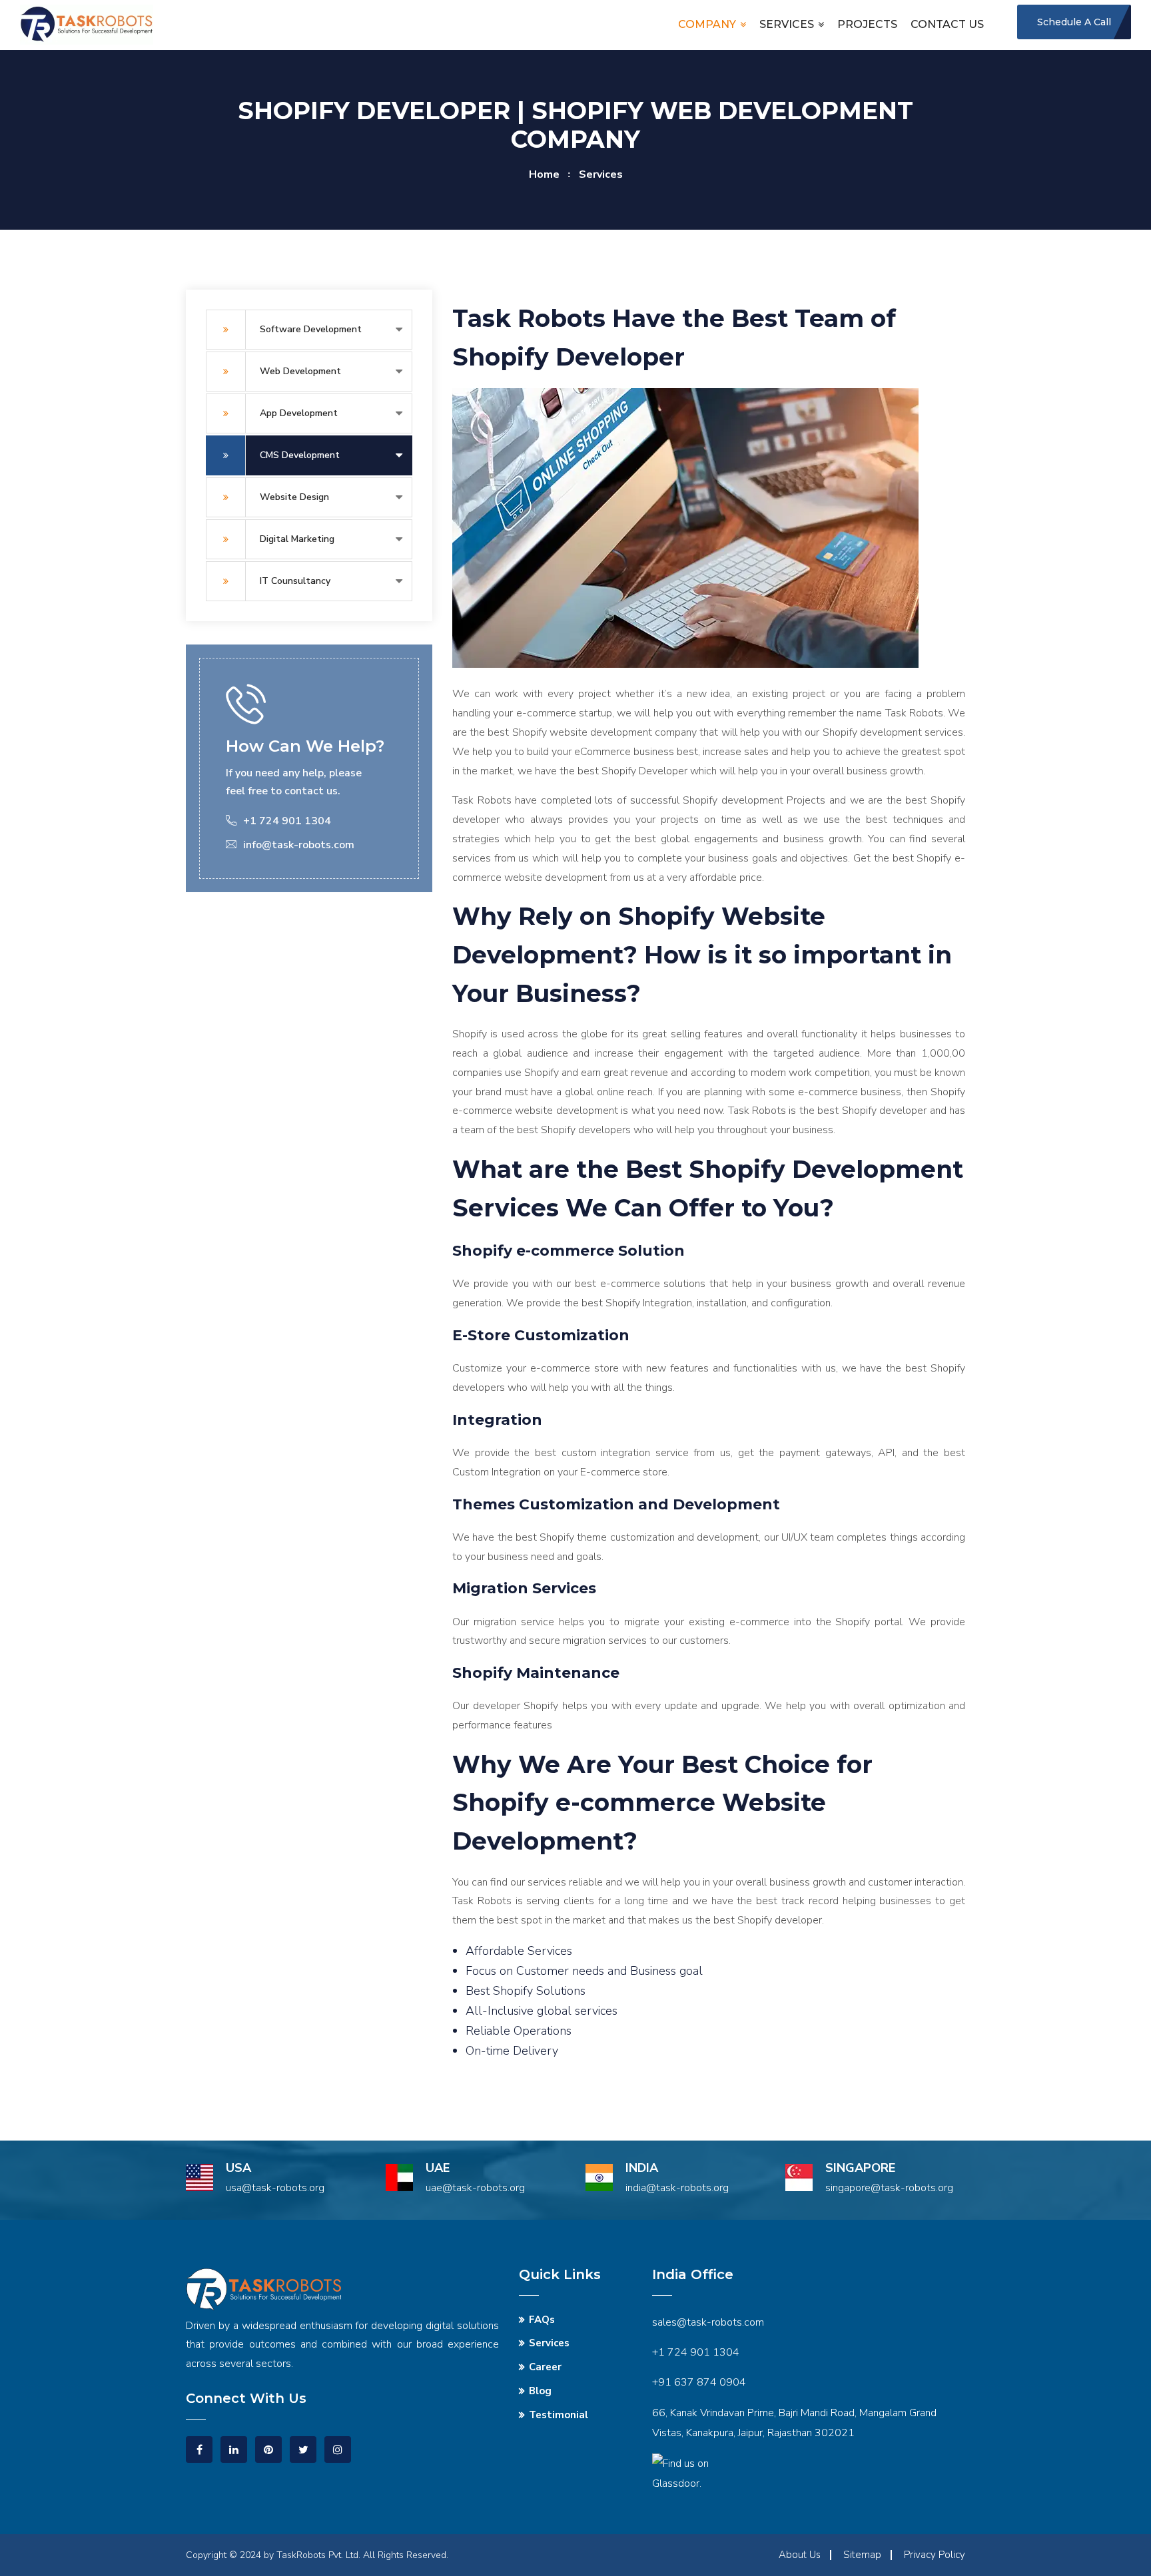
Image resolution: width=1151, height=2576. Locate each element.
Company (707, 24)
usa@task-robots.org (275, 2188)
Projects (867, 24)
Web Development (300, 371)
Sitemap (862, 2555)
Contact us (947, 24)
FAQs (542, 2320)
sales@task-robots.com (708, 2322)
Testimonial (559, 2415)
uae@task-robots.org (475, 2188)
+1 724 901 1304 (696, 2352)
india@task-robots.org (677, 2188)
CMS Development (300, 455)
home (544, 174)
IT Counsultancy (295, 581)
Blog (540, 2391)
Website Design (294, 497)
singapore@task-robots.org (889, 2188)
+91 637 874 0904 (699, 2382)
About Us (800, 2555)
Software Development (311, 329)
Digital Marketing (297, 539)
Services (787, 24)
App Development (299, 413)
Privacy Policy (935, 2555)
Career (545, 2367)
